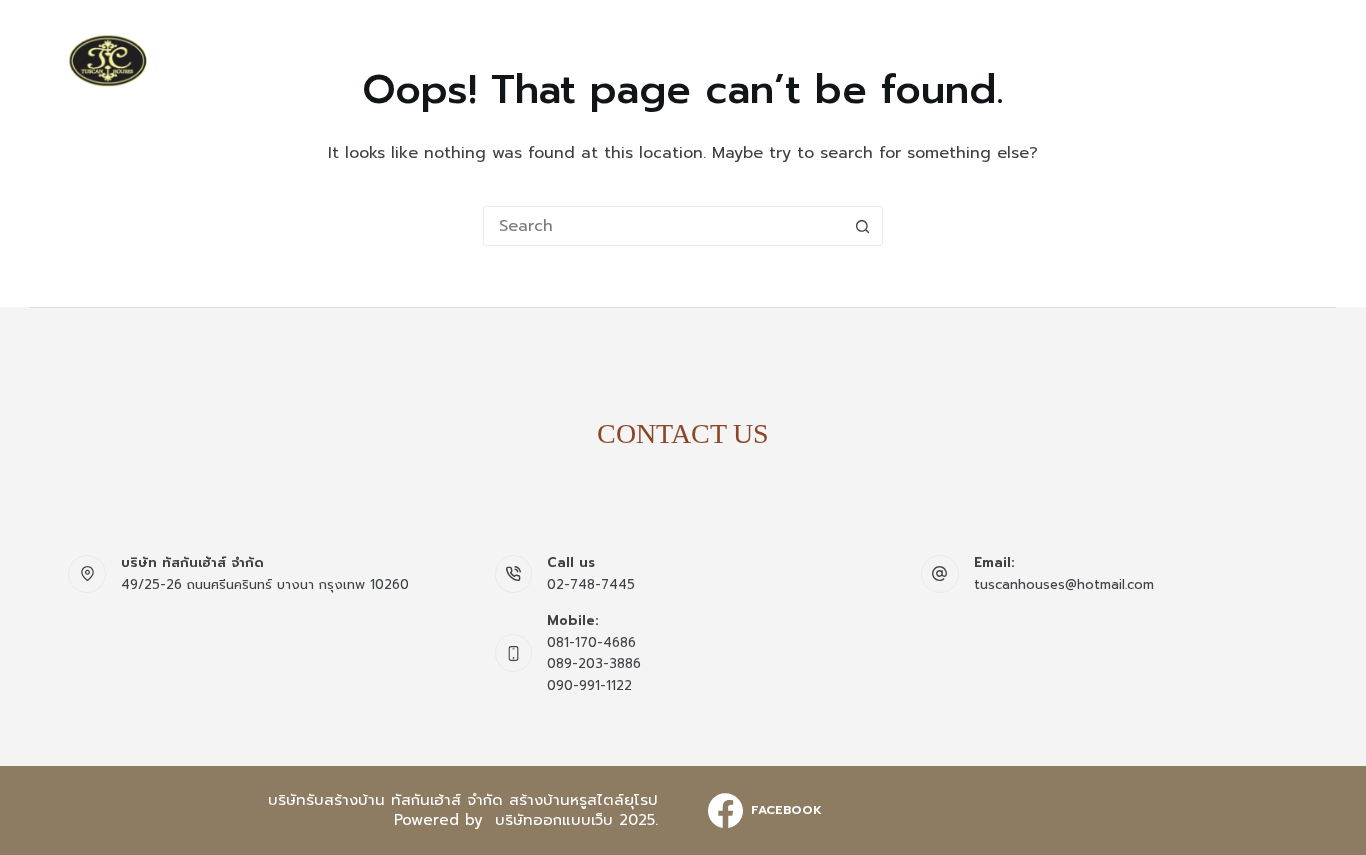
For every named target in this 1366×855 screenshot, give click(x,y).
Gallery (948, 59)
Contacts (1257, 59)
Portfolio (1149, 59)
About (761, 59)
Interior (1044, 59)
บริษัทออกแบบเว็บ (554, 820)
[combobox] (664, 226)
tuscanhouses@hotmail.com (1064, 584)
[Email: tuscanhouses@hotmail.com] (940, 574)
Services (850, 59)
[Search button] (863, 226)
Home (688, 59)
